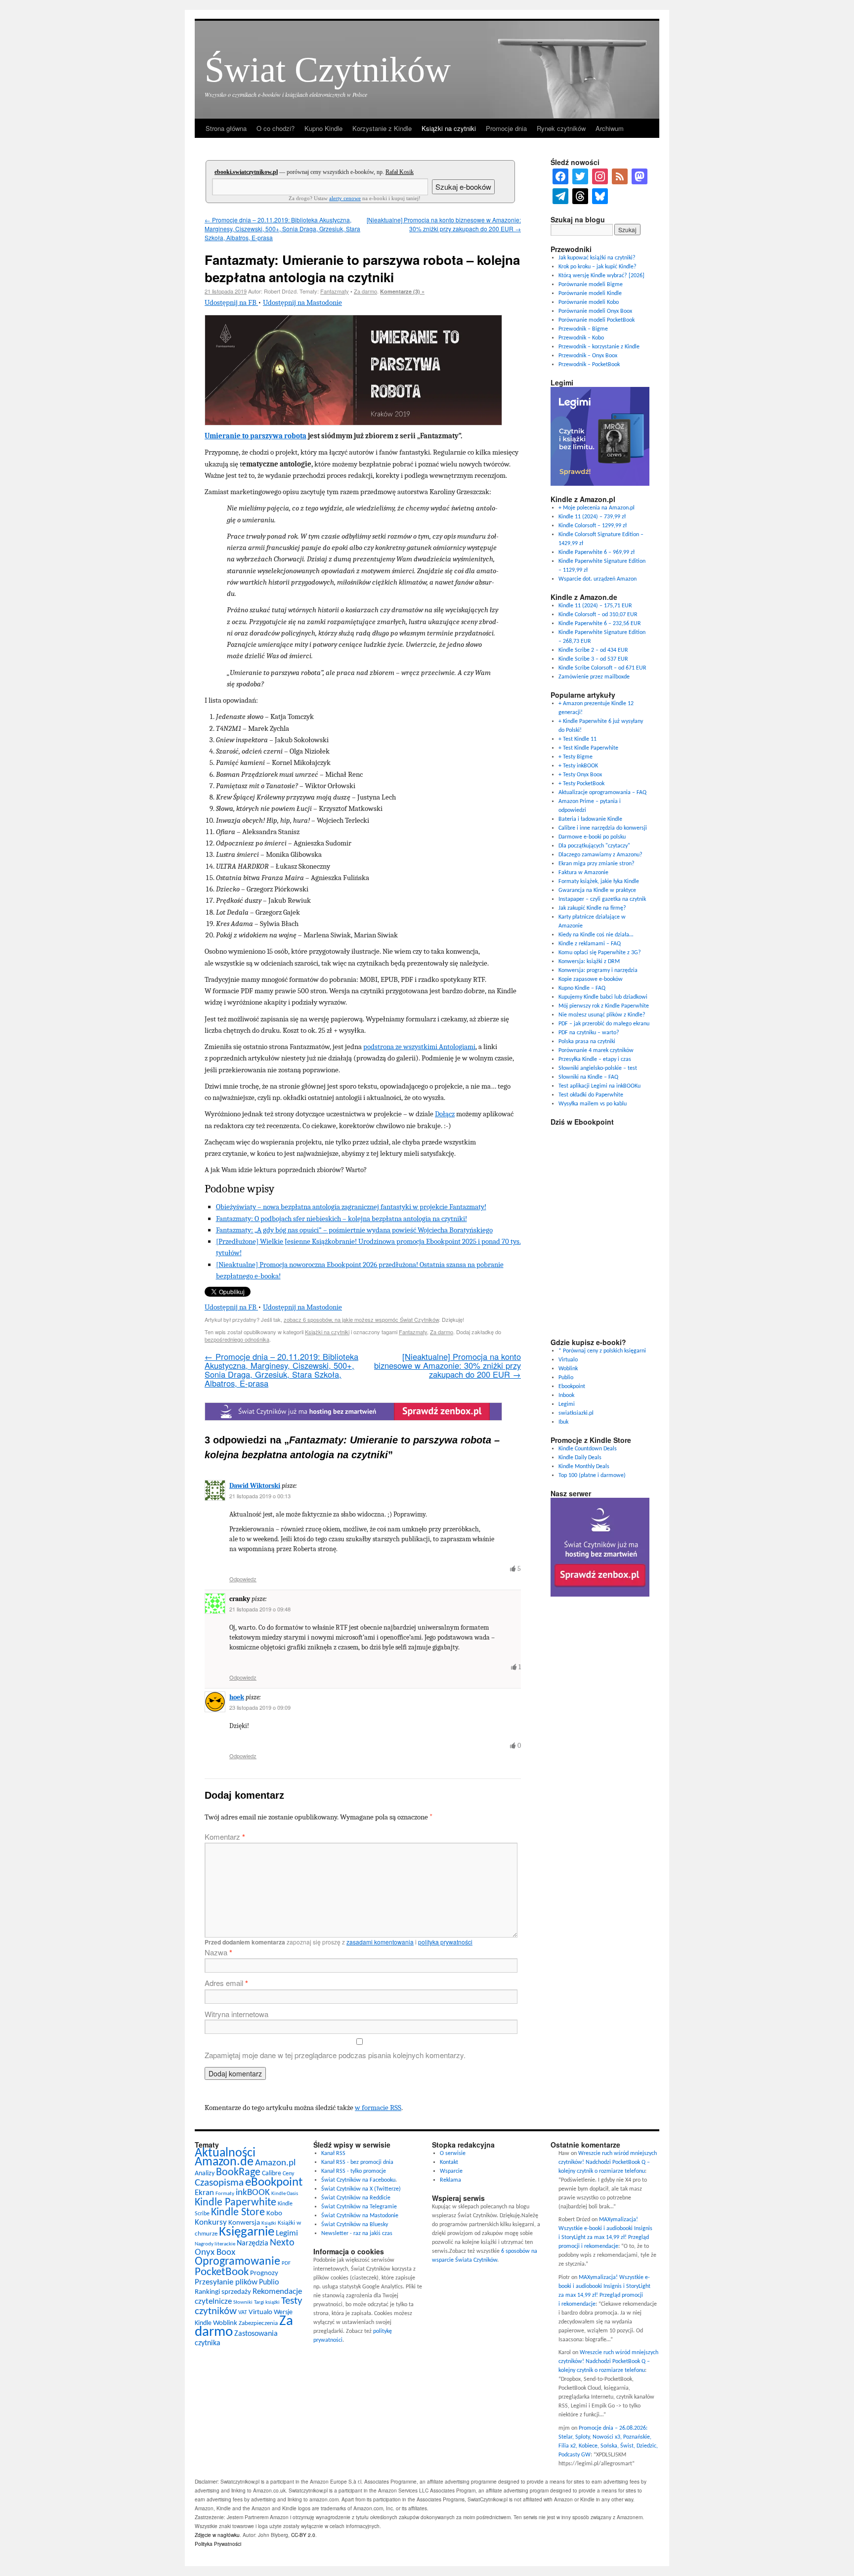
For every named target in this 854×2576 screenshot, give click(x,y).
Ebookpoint (572, 1387)
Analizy (205, 2174)
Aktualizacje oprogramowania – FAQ (602, 793)
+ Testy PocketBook (581, 784)
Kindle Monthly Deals (584, 1467)
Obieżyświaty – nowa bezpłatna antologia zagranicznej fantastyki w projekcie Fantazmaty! (351, 1207)
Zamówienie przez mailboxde (594, 677)
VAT (243, 2313)
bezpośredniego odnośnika (237, 1339)
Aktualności (225, 2153)
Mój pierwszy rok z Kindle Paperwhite (604, 1006)
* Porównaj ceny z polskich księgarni (602, 1351)
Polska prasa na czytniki (587, 1042)
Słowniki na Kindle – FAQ (588, 1077)
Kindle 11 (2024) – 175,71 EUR (595, 606)
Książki (269, 2223)
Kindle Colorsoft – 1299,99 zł (593, 526)
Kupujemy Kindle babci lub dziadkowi (603, 997)
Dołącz (445, 1114)
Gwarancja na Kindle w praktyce (597, 890)
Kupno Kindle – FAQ (582, 988)
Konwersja (244, 2223)
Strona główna (226, 128)
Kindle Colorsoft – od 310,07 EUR (598, 615)
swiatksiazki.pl (576, 1413)
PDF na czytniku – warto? (589, 1033)
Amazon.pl (275, 2163)
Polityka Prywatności (218, 2544)
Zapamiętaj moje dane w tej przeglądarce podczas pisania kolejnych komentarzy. (335, 2055)
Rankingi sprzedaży (223, 2292)
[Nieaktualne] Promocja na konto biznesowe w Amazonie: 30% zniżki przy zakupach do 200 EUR (444, 224)
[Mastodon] (640, 176)
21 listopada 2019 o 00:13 (260, 1496)
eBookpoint (274, 2182)
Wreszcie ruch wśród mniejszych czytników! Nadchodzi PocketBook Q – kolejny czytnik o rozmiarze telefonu (608, 2162)
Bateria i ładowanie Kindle (590, 819)
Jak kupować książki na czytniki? (597, 258)
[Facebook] (560, 176)
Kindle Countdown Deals (588, 1449)
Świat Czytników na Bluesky (355, 2225)
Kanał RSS (333, 2154)
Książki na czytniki (449, 128)
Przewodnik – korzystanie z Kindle (599, 347)
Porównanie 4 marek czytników (596, 1051)
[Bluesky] (600, 196)
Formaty (225, 2194)
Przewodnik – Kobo (581, 338)
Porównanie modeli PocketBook (597, 320)
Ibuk (563, 1422)
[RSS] (620, 176)
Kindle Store (238, 2213)
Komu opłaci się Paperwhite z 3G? (600, 953)
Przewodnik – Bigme (583, 329)
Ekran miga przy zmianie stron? (597, 864)
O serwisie (453, 2154)
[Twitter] (580, 176)
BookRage (238, 2173)
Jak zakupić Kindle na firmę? (592, 908)
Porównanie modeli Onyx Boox (595, 311)
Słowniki (243, 2302)
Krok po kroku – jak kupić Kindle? (598, 267)
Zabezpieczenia (258, 2323)
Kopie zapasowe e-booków (591, 979)
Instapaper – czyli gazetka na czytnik (602, 899)
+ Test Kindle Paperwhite (588, 748)
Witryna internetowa (236, 2014)
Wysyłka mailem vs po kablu (593, 1104)
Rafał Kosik (400, 172)
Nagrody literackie (215, 2244)
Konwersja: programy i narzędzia (598, 971)
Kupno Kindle (323, 128)
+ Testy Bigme (576, 757)
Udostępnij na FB (231, 302)
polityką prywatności (445, 1942)
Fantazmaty (335, 291)
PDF (286, 2263)
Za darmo (365, 291)
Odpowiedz (243, 1579)
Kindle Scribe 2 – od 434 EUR (593, 650)
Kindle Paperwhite (235, 2203)
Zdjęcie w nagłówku (217, 2535)
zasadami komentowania (380, 1942)
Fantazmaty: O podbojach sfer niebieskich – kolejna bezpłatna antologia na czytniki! (342, 1219)
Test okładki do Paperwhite (591, 1095)
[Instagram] (600, 176)
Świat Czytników (328, 70)
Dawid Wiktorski (255, 1486)
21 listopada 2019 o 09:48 (260, 1609)
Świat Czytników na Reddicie (356, 2198)
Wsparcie (451, 2171)
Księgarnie (247, 2232)
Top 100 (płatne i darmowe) (592, 1476)
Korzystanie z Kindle (382, 128)
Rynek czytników (561, 128)
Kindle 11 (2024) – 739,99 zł (592, 517)
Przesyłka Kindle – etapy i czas (595, 1059)
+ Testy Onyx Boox (580, 775)
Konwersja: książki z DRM (589, 962)
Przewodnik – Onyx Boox (588, 356)
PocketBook (222, 2272)
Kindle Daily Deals (580, 1458)
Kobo (274, 2214)
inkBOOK (253, 2193)
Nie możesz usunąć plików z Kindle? (602, 1015)
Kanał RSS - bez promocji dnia (357, 2162)
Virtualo (568, 1360)
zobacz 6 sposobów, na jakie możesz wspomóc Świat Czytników (361, 1319)
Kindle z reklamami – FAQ (590, 944)
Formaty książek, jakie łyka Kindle (599, 882)
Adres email (226, 1983)
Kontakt (449, 2162)
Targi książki (267, 2302)
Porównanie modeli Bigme (591, 285)
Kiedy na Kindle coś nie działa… (596, 935)
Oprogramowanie (237, 2262)
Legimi (567, 1404)
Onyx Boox (215, 2253)
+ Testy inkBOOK (578, 766)
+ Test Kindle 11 (577, 739)
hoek (237, 1697)
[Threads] (580, 196)
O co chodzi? (276, 128)
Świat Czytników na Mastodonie (360, 2216)
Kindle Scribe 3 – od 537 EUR (593, 659)
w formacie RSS (378, 2108)
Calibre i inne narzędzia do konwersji (603, 828)
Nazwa (218, 1952)
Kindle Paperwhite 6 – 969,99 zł (597, 552)
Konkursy (211, 2222)
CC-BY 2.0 (303, 2535)
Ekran (204, 2193)
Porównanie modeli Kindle (590, 294)
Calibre (272, 2174)
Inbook (566, 1395)
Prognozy (264, 2273)
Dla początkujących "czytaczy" (594, 846)
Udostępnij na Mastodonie (302, 302)
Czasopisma (219, 2183)
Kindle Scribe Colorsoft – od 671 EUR (602, 668)
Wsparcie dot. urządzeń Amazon (598, 579)
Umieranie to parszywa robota (256, 436)
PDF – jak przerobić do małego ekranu (604, 1024)
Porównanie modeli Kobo (589, 302)
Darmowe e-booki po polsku (592, 837)
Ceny (288, 2174)
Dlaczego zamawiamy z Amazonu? (600, 855)
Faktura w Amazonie (583, 873)
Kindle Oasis (285, 2194)
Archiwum (610, 128)
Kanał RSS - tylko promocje (354, 2171)
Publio (566, 1378)
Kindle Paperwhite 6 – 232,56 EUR (600, 624)
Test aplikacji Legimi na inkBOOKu (599, 1086)
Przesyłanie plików (226, 2282)
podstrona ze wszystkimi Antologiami (419, 1047)
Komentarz (225, 1837)
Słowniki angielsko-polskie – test (598, 1068)
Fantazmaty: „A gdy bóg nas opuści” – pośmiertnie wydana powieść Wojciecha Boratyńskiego (354, 1230)
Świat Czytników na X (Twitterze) (361, 2189)
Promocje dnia (506, 128)
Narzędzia (253, 2243)
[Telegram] (560, 196)
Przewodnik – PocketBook (589, 365)
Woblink (568, 1369)
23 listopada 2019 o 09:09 (260, 1707)
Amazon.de (224, 2162)
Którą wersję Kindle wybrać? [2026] (601, 276)
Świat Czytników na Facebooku (358, 2180)
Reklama (450, 2180)
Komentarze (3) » (402, 291)
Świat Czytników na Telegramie (359, 2207)
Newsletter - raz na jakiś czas (357, 2234)
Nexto (282, 2243)
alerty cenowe (345, 198)
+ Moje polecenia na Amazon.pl (597, 508)
